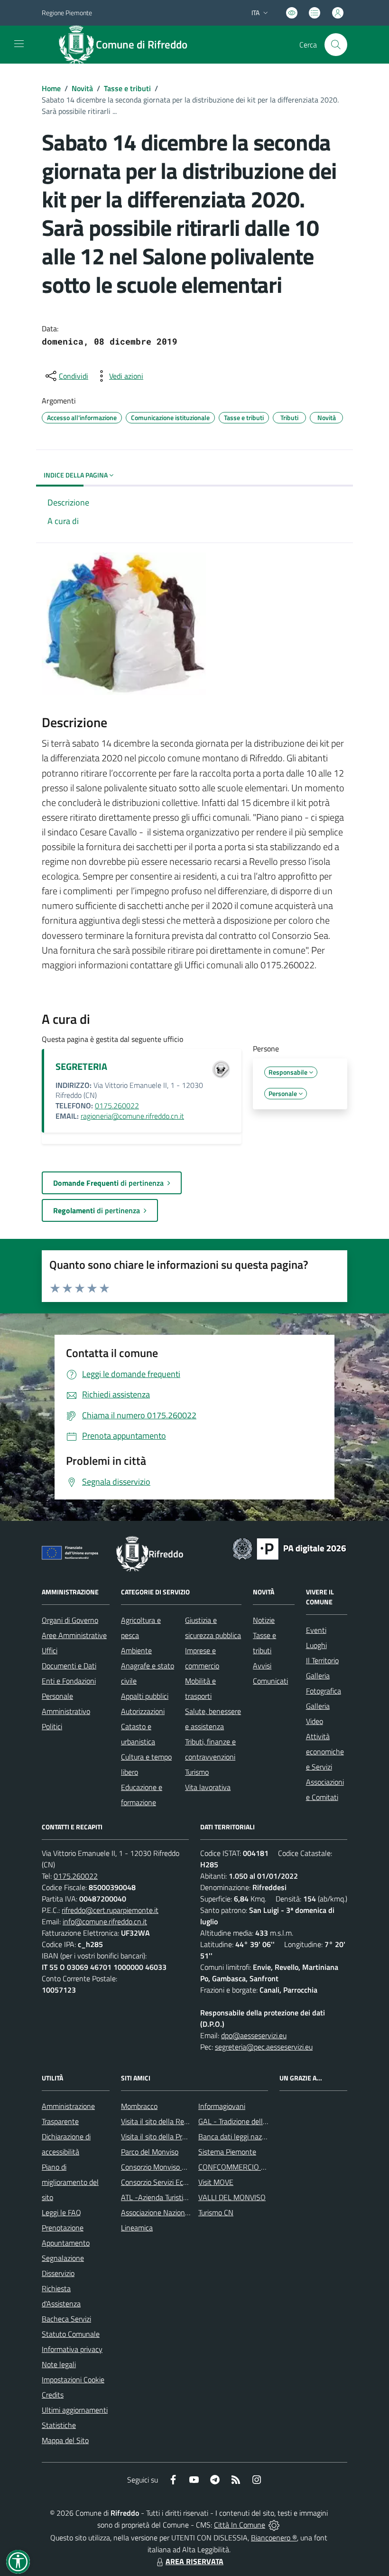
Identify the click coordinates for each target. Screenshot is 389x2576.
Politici (52, 1726)
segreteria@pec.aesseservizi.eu (264, 2047)
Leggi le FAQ (61, 2212)
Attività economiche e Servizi (325, 1752)
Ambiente (136, 1650)
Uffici (50, 1650)
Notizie (264, 1620)
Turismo (197, 1772)
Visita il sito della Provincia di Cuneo (177, 2136)
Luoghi (316, 1645)
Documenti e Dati (69, 1666)
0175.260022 (117, 1105)
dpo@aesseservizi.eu (254, 2035)
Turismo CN (216, 2212)
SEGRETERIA (81, 1066)
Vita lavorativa (208, 1787)
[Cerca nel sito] (336, 45)
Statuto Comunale (71, 2334)
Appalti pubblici (145, 1696)
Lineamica (137, 2228)
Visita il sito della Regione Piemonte (177, 2121)
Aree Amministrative (74, 1635)
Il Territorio (322, 1660)
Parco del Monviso (150, 2152)
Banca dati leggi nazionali (238, 2136)
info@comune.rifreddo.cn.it (105, 1921)
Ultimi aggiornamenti (75, 2410)
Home (51, 88)
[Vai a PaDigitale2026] (289, 1548)
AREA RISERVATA (194, 2561)
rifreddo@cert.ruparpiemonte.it (110, 1910)
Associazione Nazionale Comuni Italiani (182, 2212)
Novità (82, 88)
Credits (53, 2395)
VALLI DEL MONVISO (232, 2197)
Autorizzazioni (143, 1711)
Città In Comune (240, 2525)
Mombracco (139, 2106)
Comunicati (270, 1681)
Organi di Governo (70, 1620)
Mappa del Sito (65, 2440)
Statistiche (59, 2425)
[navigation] (19, 44)
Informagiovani (222, 2106)
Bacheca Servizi (66, 2319)
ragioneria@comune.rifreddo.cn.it (132, 1116)
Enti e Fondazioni (69, 1681)
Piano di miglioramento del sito (70, 2182)
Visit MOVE (216, 2182)
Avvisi (262, 1666)
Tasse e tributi (127, 88)
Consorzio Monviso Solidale (164, 2167)
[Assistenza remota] (274, 2525)
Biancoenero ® (274, 2538)
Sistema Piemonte (227, 2152)
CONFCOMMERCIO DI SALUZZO (250, 2167)
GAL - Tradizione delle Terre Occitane (256, 2121)
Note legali (59, 2364)
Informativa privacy (72, 2349)
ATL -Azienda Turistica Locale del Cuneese (187, 2197)
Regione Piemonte (67, 13)
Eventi (316, 1630)
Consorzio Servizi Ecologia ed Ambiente (182, 2182)
